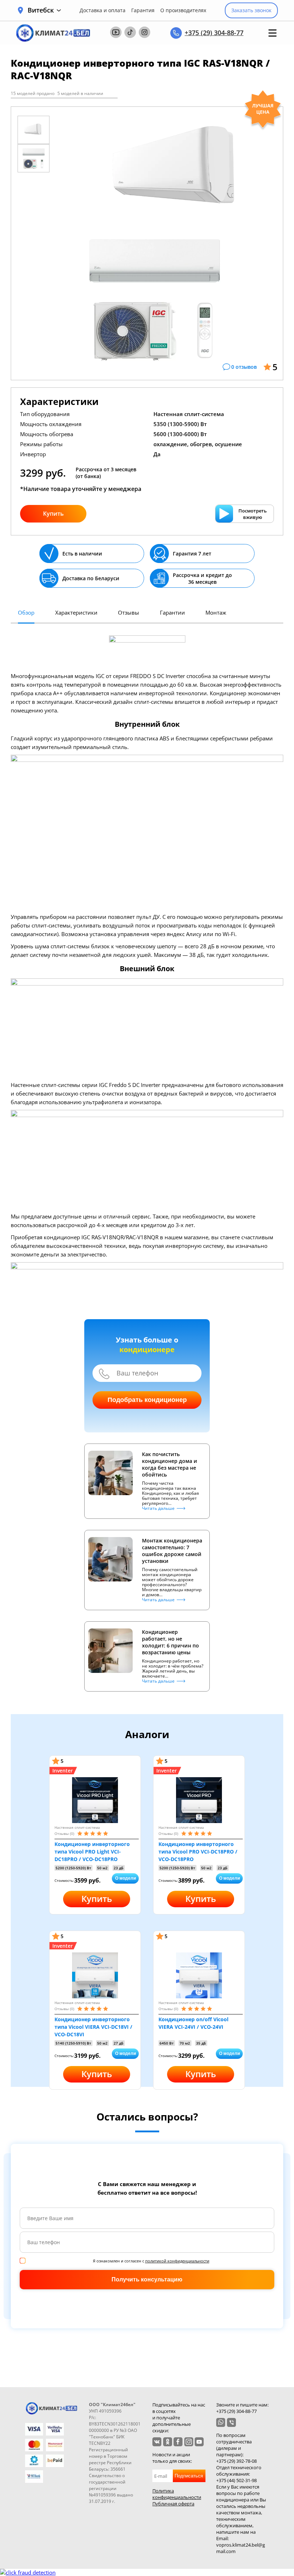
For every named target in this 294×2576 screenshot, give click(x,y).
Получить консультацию (147, 2279)
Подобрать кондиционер (147, 1400)
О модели (125, 1878)
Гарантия (143, 10)
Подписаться (189, 2476)
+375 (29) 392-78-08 (236, 2461)
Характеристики (76, 612)
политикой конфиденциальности (177, 2261)
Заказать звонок (251, 10)
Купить (53, 514)
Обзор (26, 612)
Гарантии (172, 612)
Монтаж (216, 612)
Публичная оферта (173, 2504)
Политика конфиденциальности (177, 2494)
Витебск (41, 10)
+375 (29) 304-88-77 (214, 33)
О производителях (183, 10)
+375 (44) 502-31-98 (236, 2480)
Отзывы (129, 612)
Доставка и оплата (103, 10)
